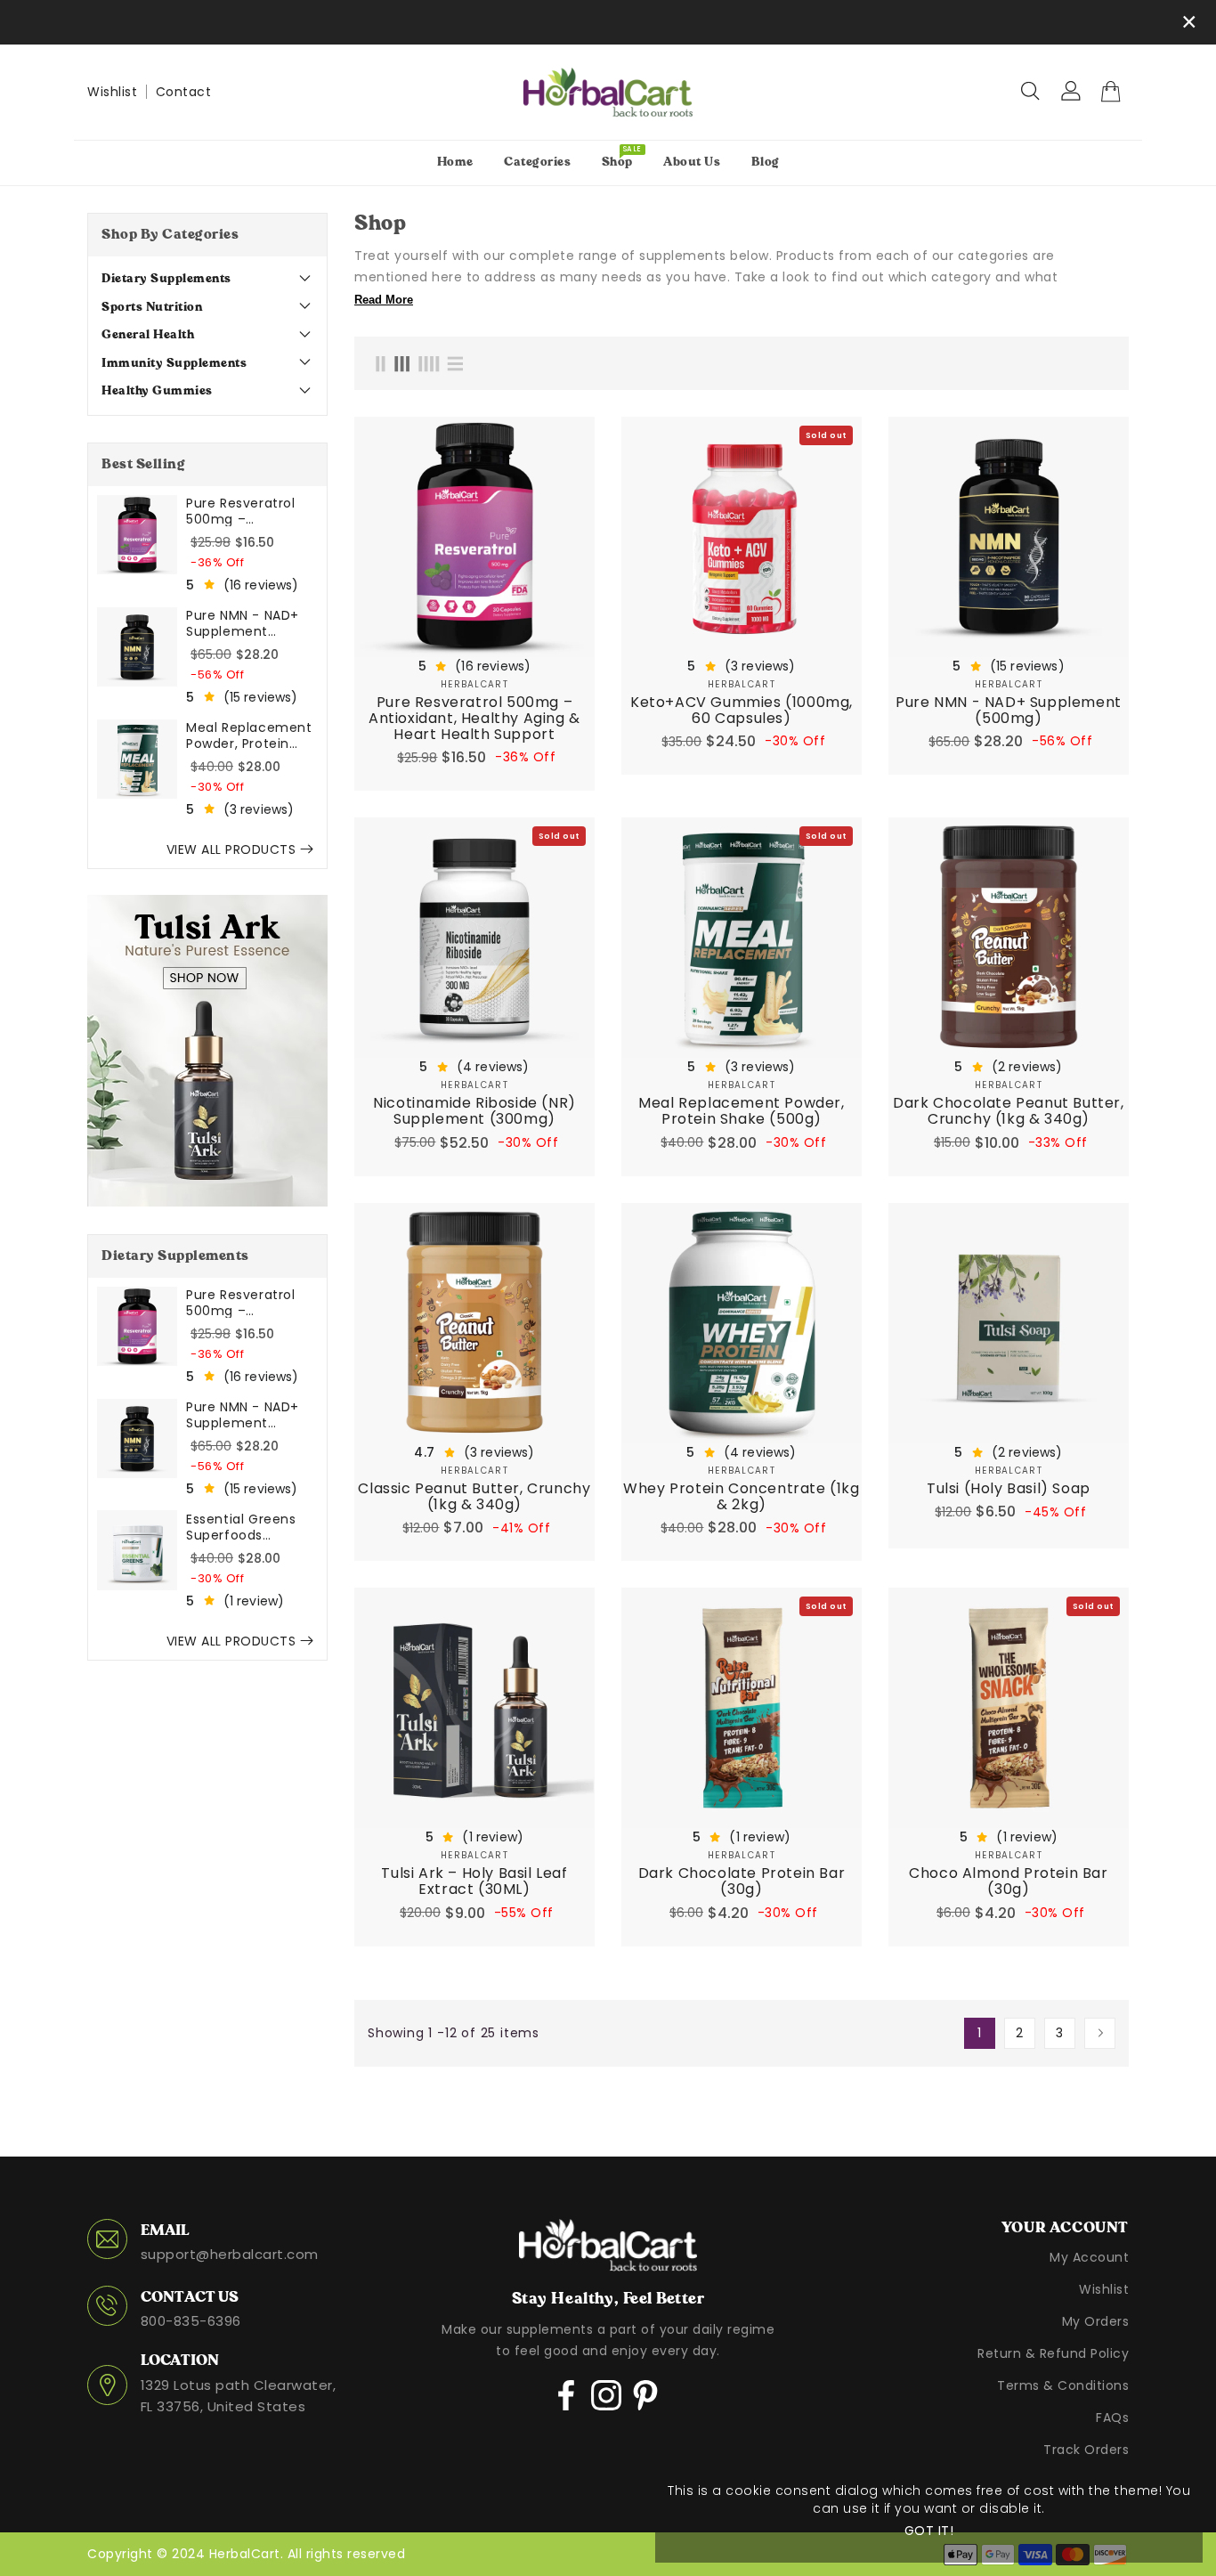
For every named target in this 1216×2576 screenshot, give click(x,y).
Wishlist (112, 92)
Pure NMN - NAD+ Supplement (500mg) (243, 622)
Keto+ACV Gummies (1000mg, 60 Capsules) (742, 711)
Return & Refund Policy (1053, 2353)
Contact (184, 92)
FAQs (1112, 2418)
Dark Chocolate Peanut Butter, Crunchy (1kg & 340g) (1008, 1111)
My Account (1089, 2257)
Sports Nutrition (155, 307)
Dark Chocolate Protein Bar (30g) (742, 1881)
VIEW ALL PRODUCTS (231, 849)
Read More (384, 300)
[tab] (207, 280)
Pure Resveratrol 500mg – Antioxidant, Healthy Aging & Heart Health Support (241, 510)
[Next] (1100, 2033)
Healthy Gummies (157, 391)
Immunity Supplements (174, 363)
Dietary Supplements (166, 279)
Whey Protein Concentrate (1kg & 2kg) (741, 1497)
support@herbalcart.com (230, 2254)
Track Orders (1086, 2450)
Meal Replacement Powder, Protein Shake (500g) (249, 735)
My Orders (1096, 2321)
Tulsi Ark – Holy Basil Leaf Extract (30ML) (474, 1881)
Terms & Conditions (1063, 2385)
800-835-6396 (191, 2321)
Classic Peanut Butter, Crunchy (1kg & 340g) (474, 1497)
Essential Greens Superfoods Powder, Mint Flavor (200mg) (250, 1526)
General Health (151, 335)
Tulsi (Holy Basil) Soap (1009, 1489)
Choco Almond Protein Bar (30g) (1008, 1881)
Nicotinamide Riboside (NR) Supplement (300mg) (474, 1111)
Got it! (929, 2531)
